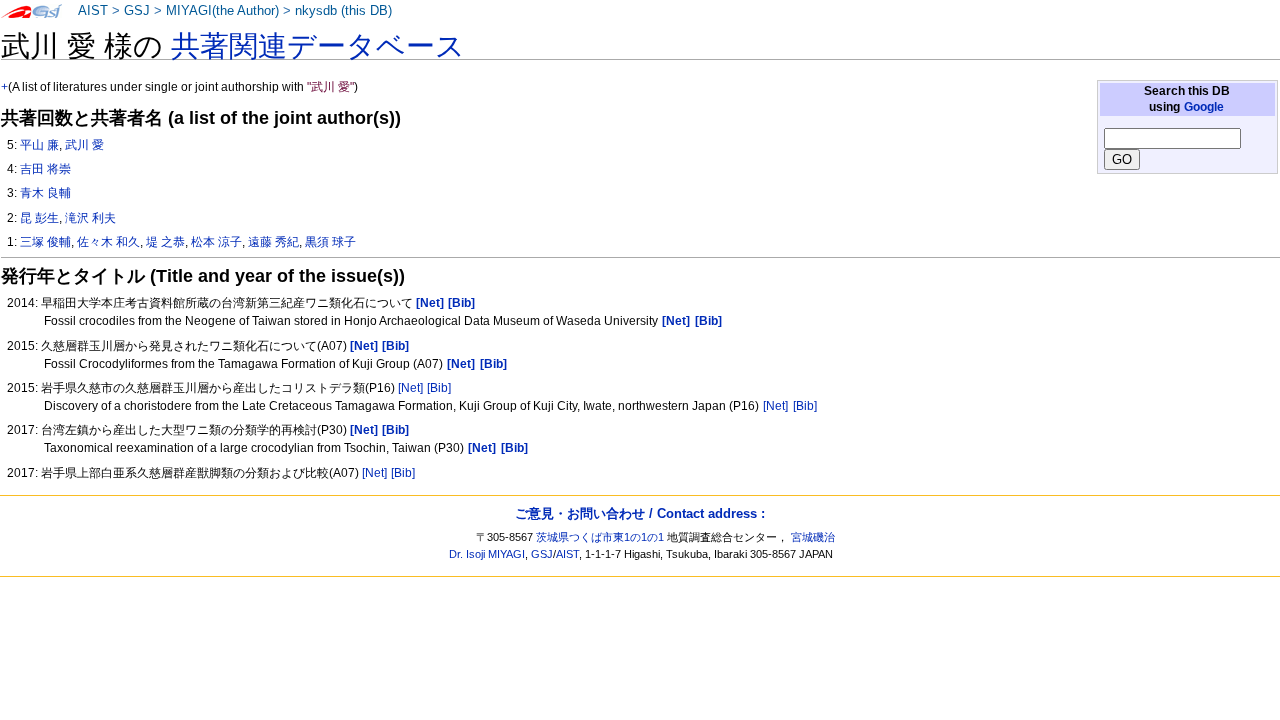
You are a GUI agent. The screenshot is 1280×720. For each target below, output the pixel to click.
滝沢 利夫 (90, 218)
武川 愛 (84, 145)
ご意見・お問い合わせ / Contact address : (640, 513)
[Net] (410, 388)
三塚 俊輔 (45, 242)
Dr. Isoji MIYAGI (487, 554)
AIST (93, 11)
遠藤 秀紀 (273, 242)
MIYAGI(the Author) (222, 11)
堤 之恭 (165, 242)
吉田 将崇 (45, 169)
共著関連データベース (318, 46)
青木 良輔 (45, 193)
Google (1204, 107)
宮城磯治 (813, 537)
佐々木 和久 (108, 242)
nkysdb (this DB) (343, 11)
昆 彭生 (39, 218)
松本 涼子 (216, 242)
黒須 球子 (330, 242)
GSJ (137, 11)
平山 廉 (39, 145)
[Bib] (439, 388)
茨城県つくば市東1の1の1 (600, 537)
